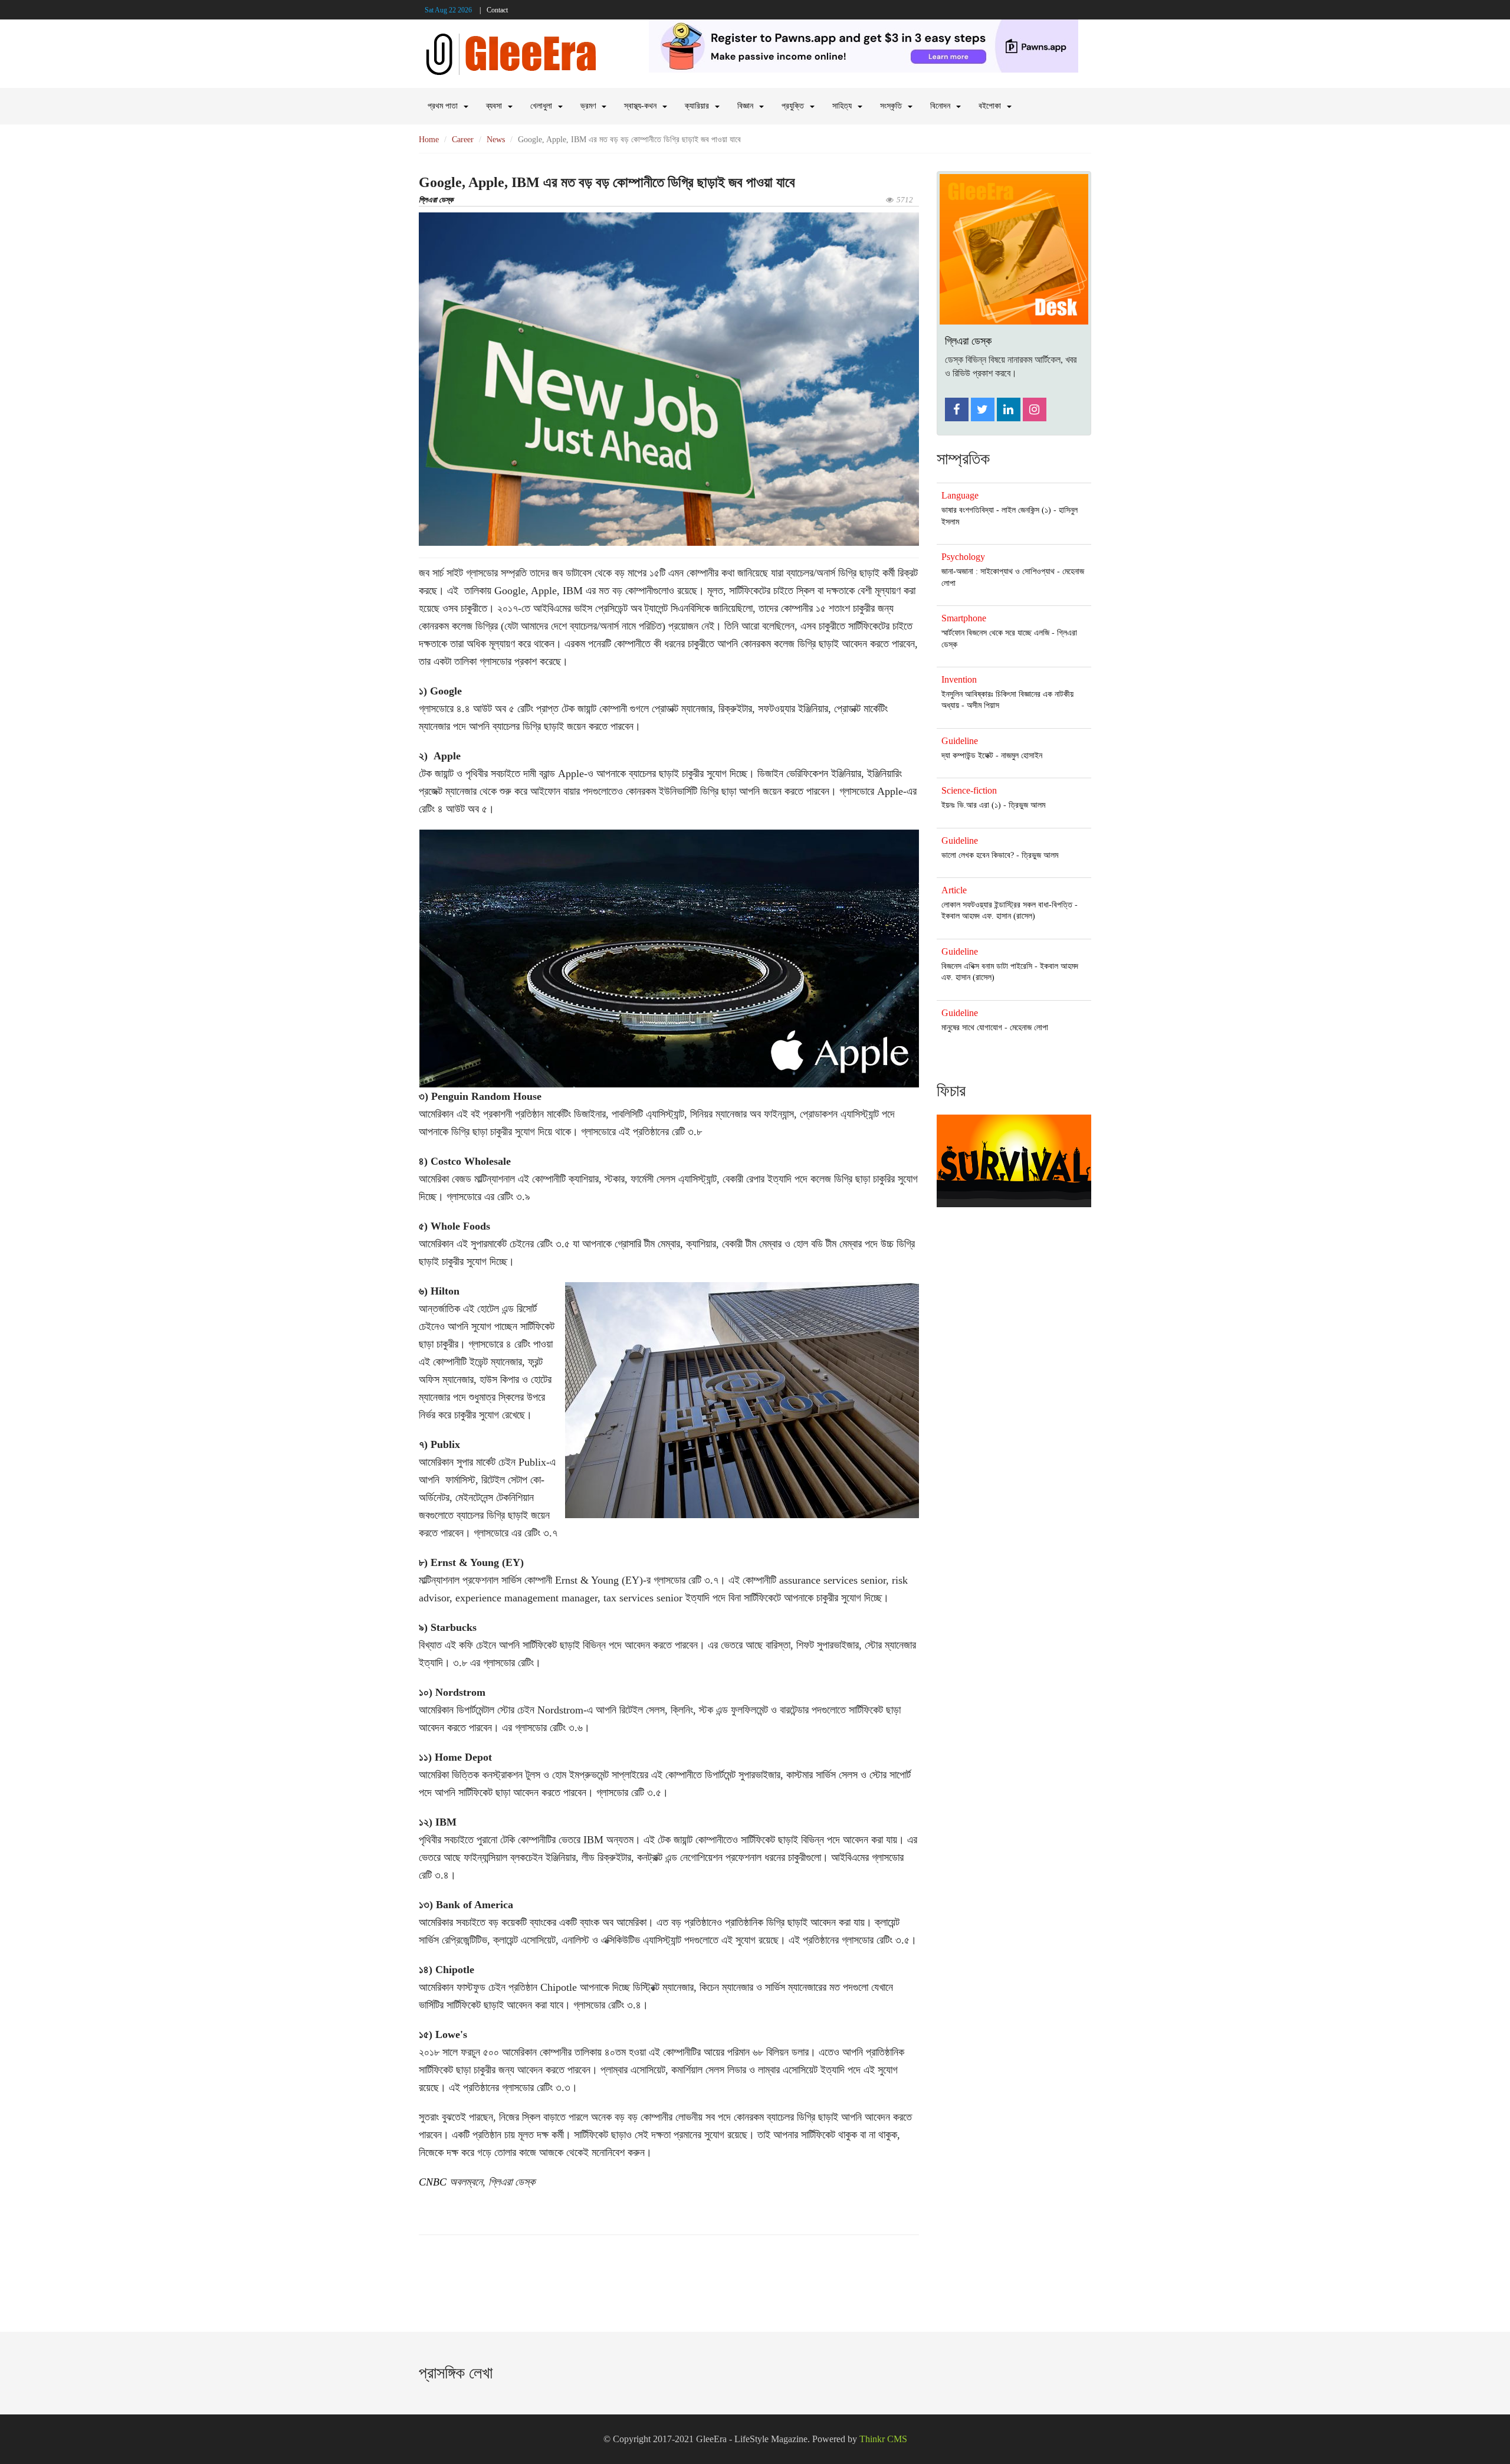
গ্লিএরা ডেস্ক (436, 200)
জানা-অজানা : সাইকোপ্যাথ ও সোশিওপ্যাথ (998, 571)
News (496, 140)
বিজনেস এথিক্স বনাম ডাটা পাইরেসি (987, 966)
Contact (497, 10)
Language (960, 495)
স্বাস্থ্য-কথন (640, 106)
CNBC (433, 2182)
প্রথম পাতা (443, 106)
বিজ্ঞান (745, 106)
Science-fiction (969, 790)
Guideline (960, 741)
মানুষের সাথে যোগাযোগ (972, 1028)
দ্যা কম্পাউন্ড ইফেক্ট (967, 756)
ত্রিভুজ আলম (1027, 805)
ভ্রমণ (588, 106)
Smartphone (964, 618)
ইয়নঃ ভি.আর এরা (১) (971, 805)
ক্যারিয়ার (697, 106)
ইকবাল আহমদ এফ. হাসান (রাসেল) (988, 916)
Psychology (963, 557)
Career (463, 140)
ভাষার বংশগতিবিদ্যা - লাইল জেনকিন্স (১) (996, 510)
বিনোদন (940, 106)
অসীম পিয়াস (983, 705)
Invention (959, 679)
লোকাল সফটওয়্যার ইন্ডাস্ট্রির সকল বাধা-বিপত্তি (1007, 905)
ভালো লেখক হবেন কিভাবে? (978, 855)
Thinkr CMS (883, 2439)
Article (954, 890)
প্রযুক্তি (793, 106)
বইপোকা (990, 106)
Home (429, 140)
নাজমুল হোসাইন (1022, 756)
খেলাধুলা (541, 106)
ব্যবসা (494, 106)
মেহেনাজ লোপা (1029, 1028)
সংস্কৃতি (891, 106)
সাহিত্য (842, 106)
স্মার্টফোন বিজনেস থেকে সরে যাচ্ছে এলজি (995, 633)
